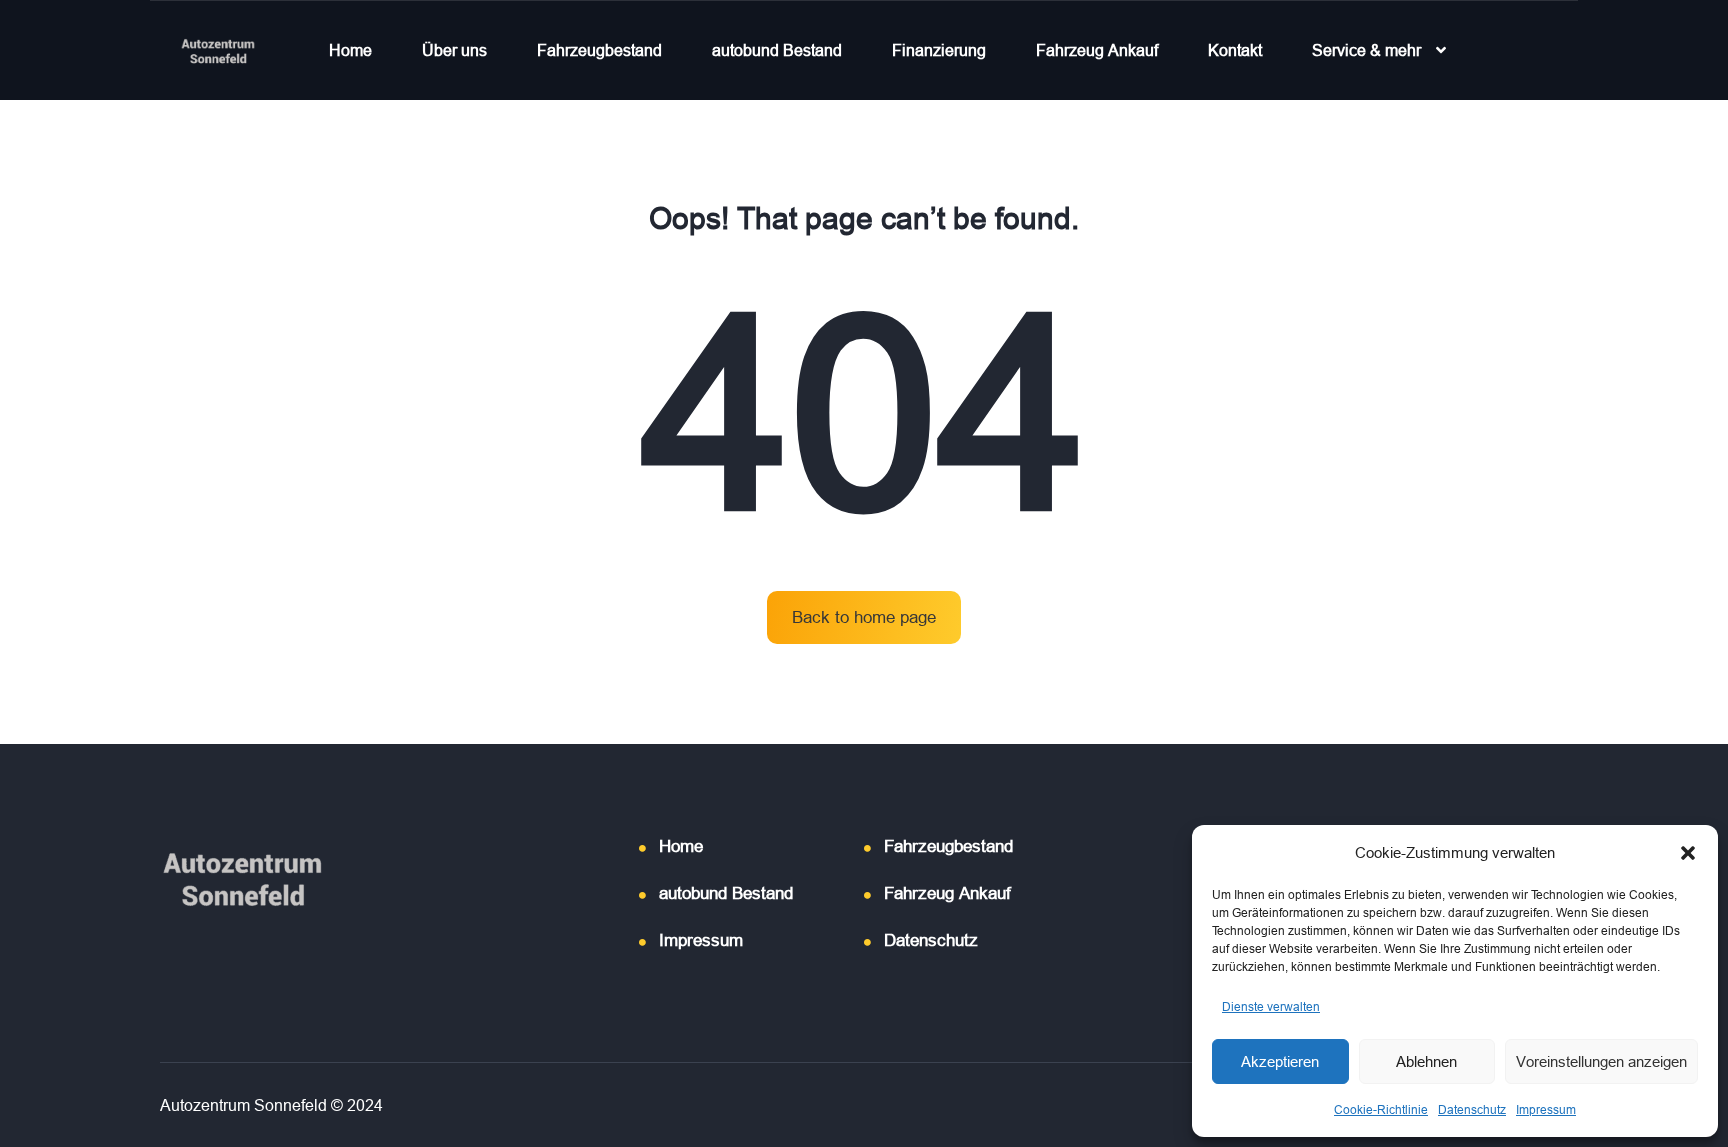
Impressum (1546, 1109)
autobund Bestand (777, 50)
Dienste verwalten (1271, 1006)
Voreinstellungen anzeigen (1601, 1061)
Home (350, 50)
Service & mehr (1366, 50)
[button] (1688, 853)
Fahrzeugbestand (599, 50)
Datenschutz (1472, 1109)
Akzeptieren (1280, 1061)
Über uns (454, 50)
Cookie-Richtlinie (1381, 1109)
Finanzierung (939, 50)
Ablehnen (1426, 1061)
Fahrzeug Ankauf (1097, 50)
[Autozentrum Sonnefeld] (218, 50)
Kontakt (1235, 50)
